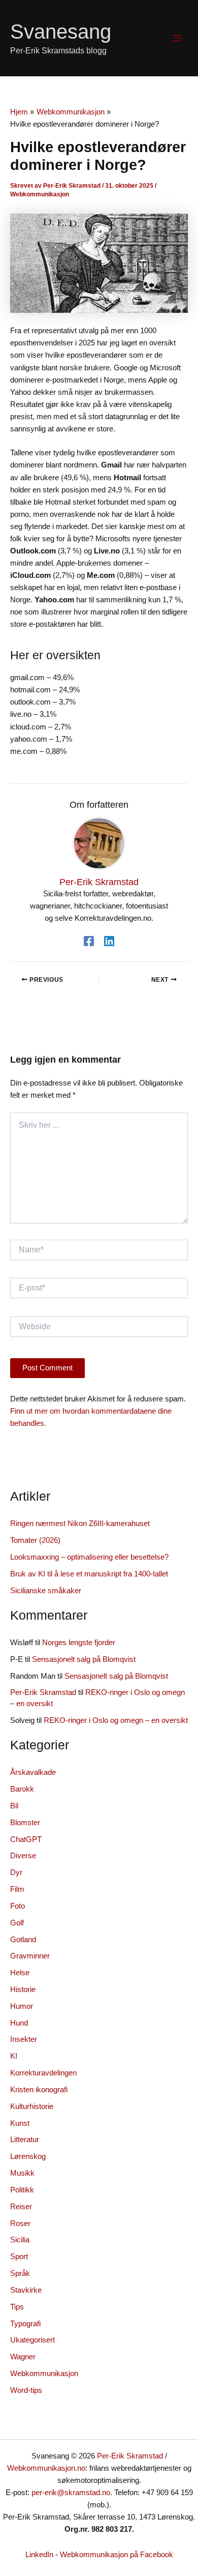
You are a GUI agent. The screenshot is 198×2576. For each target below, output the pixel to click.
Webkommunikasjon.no (46, 2468)
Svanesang (61, 32)
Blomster (25, 1823)
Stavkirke (26, 2290)
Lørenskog (28, 2156)
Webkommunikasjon (40, 194)
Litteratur (25, 2140)
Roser (20, 2223)
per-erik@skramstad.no (71, 2493)
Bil (14, 1806)
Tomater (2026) (35, 1540)
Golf (17, 1923)
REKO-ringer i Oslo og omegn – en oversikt (116, 1720)
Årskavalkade (33, 1772)
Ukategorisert (32, 2340)
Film (17, 1889)
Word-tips (26, 2390)
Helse (20, 1973)
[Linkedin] (109, 941)
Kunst (20, 2123)
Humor (22, 2006)
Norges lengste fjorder (79, 1643)
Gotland (23, 1940)
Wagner (23, 2357)
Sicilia (20, 2240)
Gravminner (30, 1956)
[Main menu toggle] (177, 38)
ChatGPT (26, 1839)
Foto (18, 1906)
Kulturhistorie (32, 2106)
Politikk (22, 2190)
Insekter (24, 2039)
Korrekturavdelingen (43, 2073)
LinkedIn (39, 2555)
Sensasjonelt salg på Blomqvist (84, 1659)
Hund (19, 2023)
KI (14, 2056)
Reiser (21, 2207)
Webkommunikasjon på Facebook (117, 2555)
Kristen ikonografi (39, 2090)
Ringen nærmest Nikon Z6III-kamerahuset (80, 1524)
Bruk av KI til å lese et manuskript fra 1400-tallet (89, 1574)
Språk (20, 2273)
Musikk (22, 2173)
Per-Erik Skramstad (43, 1692)
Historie (23, 1989)
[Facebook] (89, 941)
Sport (19, 2257)
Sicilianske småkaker (46, 1591)
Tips (17, 2307)
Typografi (25, 2324)
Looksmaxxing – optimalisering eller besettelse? (89, 1557)
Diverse (23, 1856)
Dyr (16, 1872)
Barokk (22, 1789)
